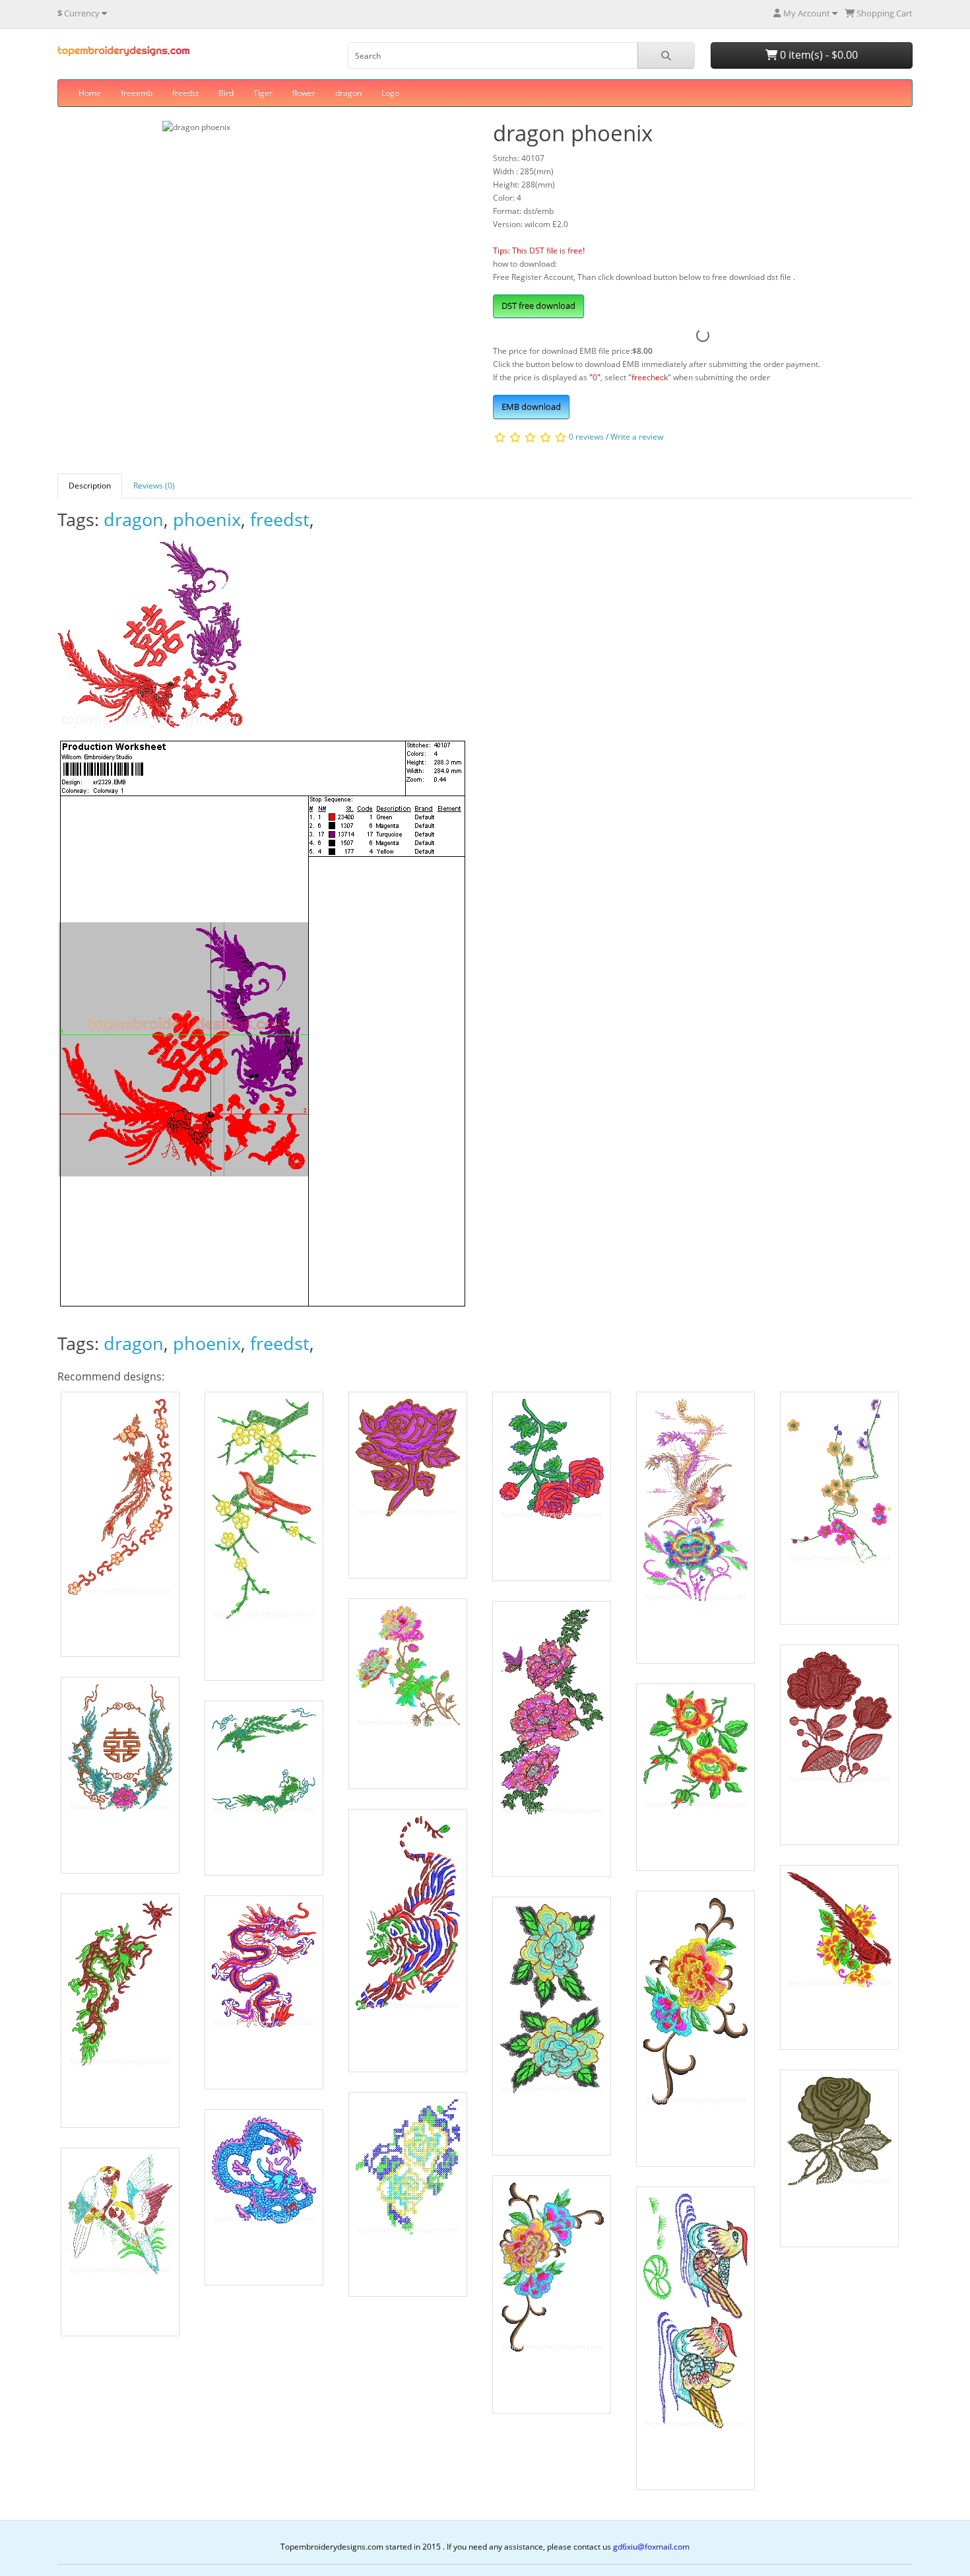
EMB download (531, 407)
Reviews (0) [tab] (154, 486)
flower (304, 93)
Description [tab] (90, 486)
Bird (226, 93)
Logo (390, 93)
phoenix (207, 519)
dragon (348, 93)
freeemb (137, 93)
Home (90, 93)
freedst (185, 93)
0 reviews (586, 437)
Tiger (263, 93)
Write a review (637, 437)
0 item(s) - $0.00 (818, 55)
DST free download (538, 306)
